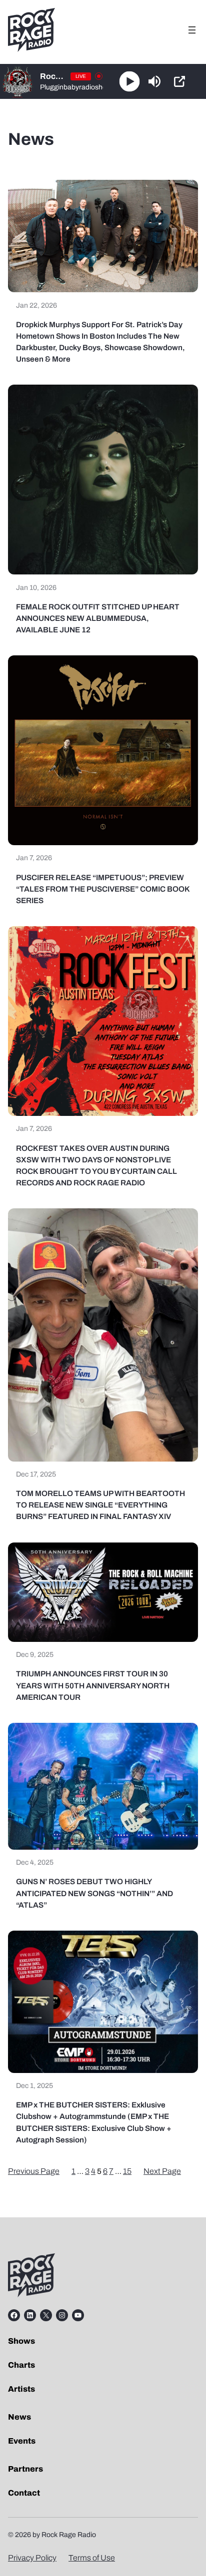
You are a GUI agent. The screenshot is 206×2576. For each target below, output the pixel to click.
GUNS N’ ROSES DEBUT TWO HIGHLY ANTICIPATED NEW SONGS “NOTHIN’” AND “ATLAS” (94, 1893)
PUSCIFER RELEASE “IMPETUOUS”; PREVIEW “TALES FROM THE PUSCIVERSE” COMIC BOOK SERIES (103, 889)
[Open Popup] (179, 81)
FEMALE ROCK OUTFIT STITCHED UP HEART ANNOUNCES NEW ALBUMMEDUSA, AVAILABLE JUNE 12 (98, 618)
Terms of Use (92, 2558)
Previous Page (34, 2171)
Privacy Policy (32, 2558)
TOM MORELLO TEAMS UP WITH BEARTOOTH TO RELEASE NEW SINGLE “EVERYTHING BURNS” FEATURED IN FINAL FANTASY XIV (100, 1505)
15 (127, 2171)
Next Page (162, 2171)
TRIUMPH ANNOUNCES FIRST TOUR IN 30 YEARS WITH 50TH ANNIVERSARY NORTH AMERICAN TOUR (93, 1685)
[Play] (130, 82)
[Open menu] (192, 30)
